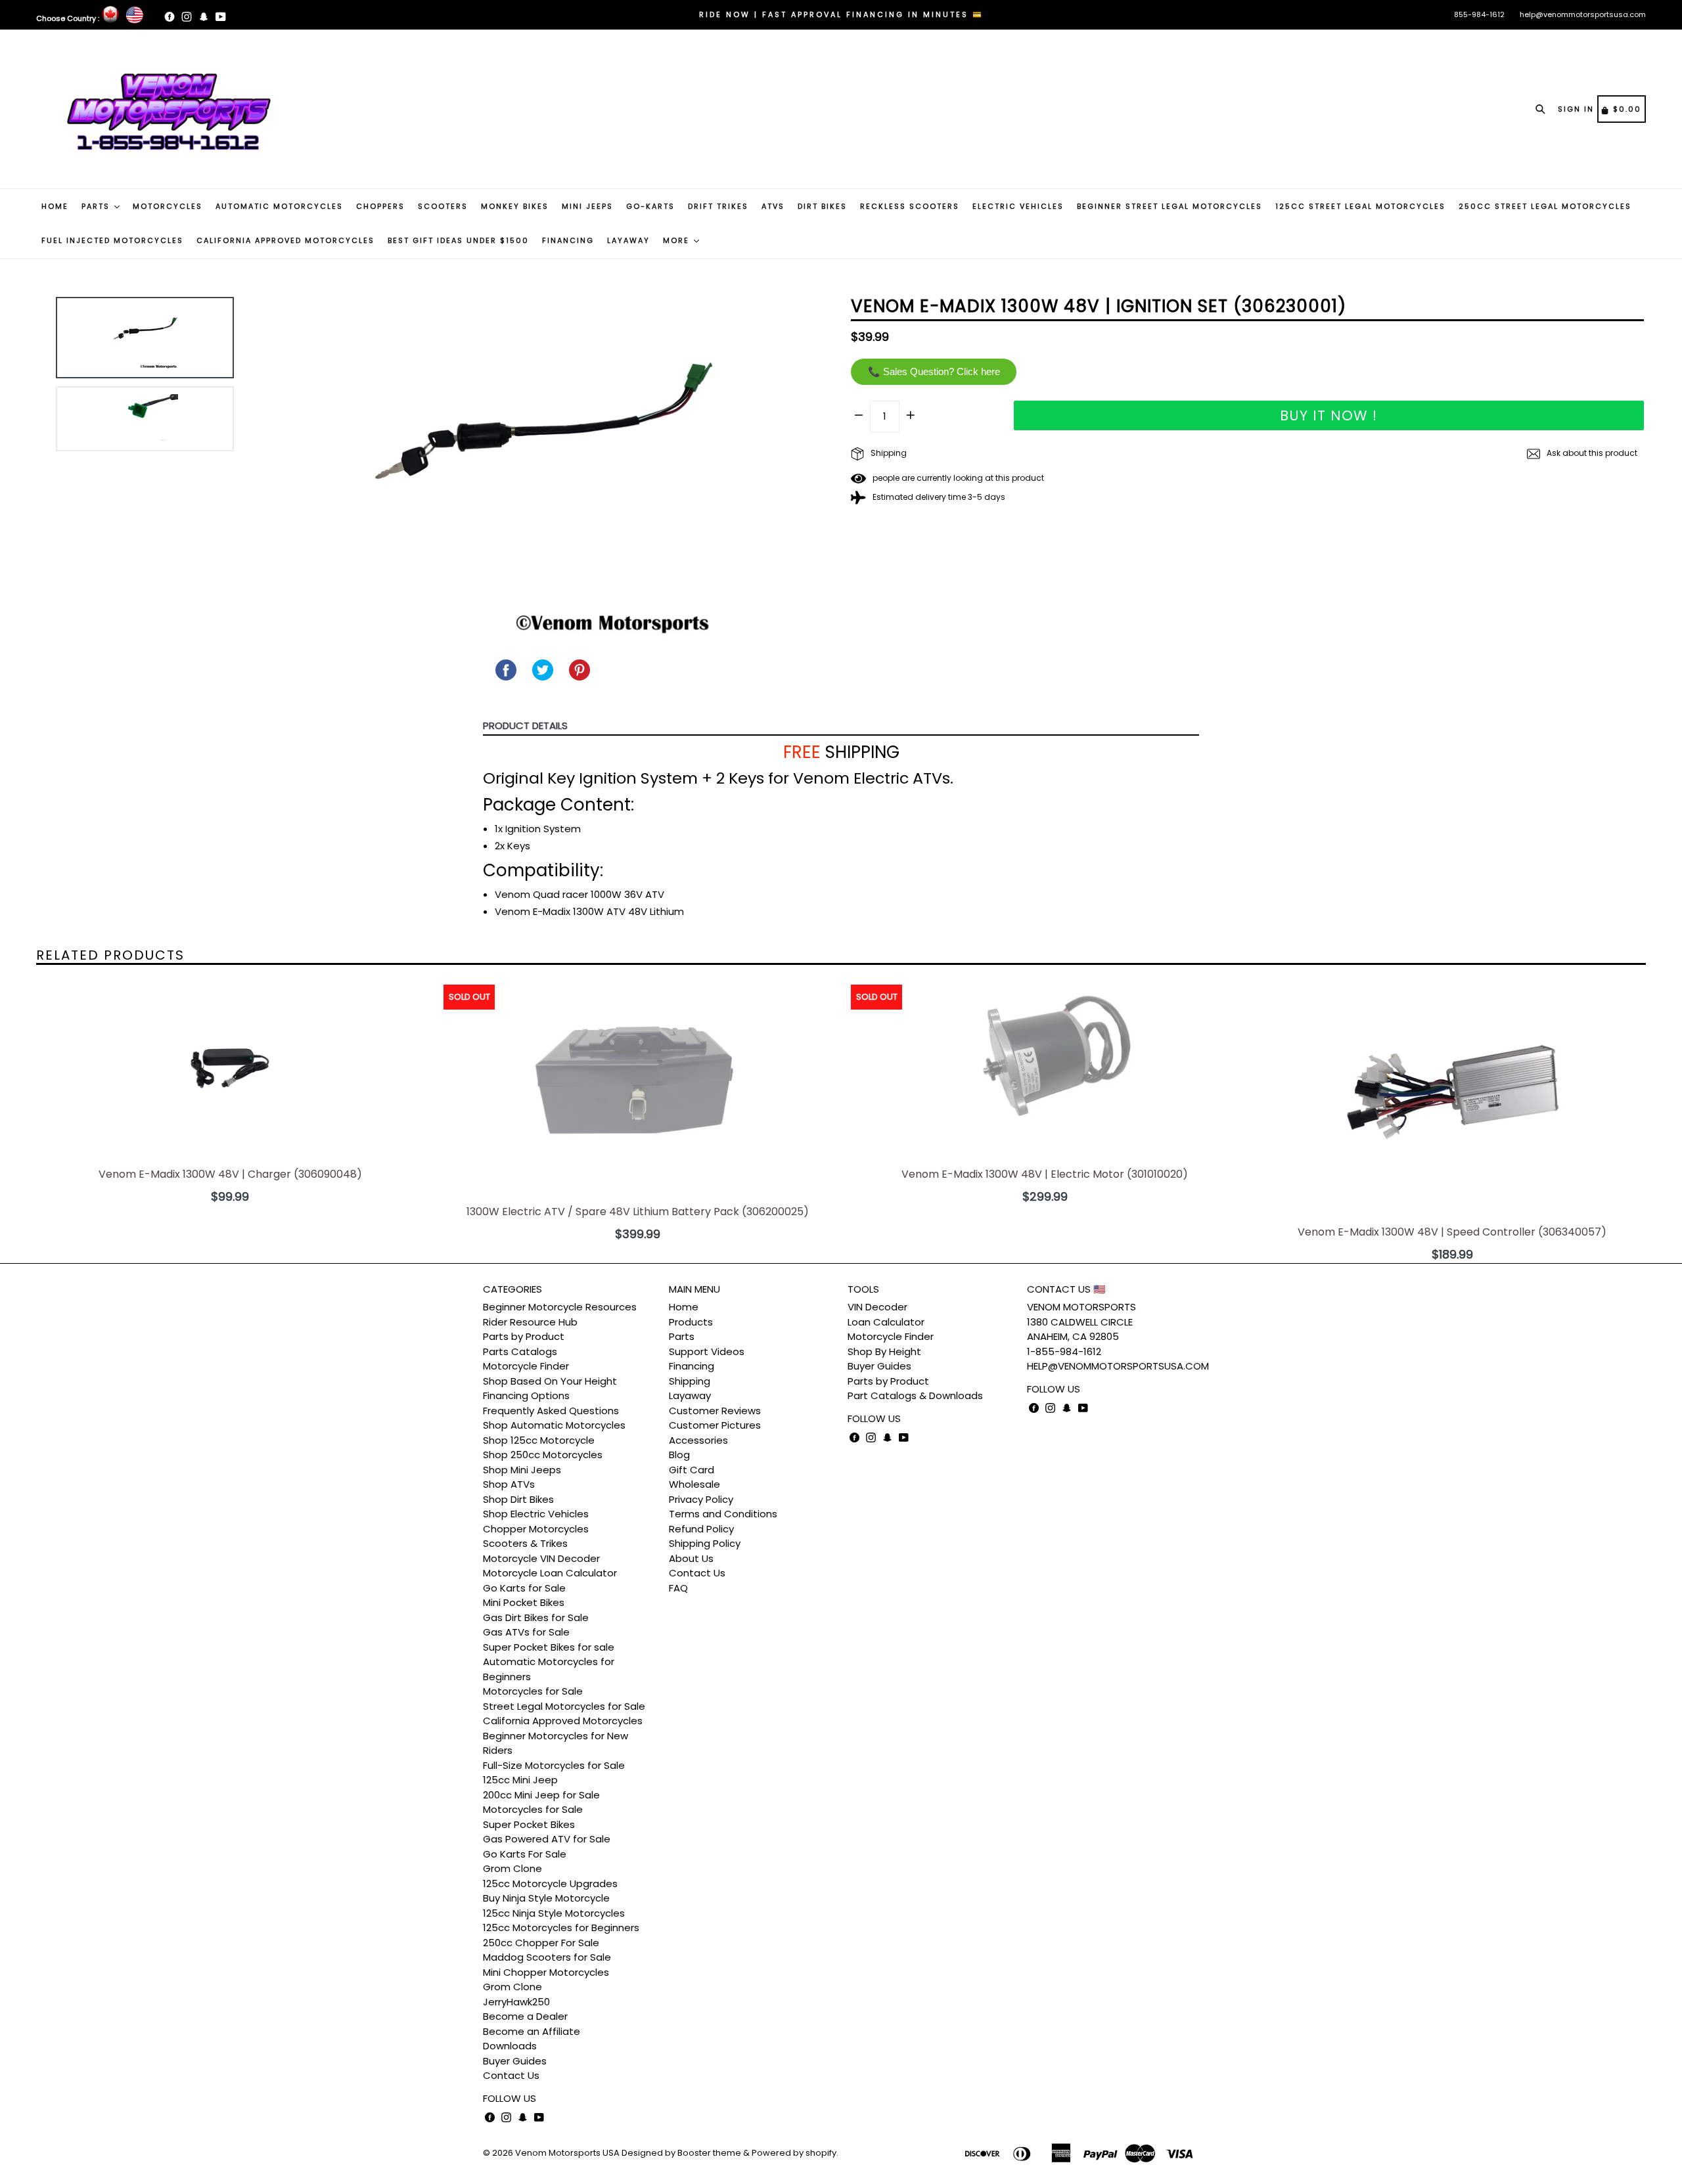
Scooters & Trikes (525, 1543)
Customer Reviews (715, 1411)
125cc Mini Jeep (520, 1780)
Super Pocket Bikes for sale (549, 1647)
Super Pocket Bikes (529, 1824)
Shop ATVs (509, 1484)
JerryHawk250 (516, 2002)
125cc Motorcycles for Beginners (561, 1928)
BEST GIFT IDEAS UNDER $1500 (458, 240)
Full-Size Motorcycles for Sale (554, 1765)
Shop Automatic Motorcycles (554, 1425)
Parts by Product (524, 1336)
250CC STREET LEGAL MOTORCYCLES (1545, 206)
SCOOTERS (443, 206)
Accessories (698, 1440)
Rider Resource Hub (530, 1322)
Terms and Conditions (723, 1514)
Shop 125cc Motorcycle (539, 1440)
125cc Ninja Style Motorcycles (554, 1913)
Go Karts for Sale (524, 1588)
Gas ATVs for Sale (526, 1632)
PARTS (97, 206)
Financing (692, 1366)
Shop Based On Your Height (550, 1381)
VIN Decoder (877, 1307)
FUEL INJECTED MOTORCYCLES (112, 240)
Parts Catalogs (520, 1351)
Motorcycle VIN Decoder (541, 1558)
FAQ (678, 1588)
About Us (691, 1558)
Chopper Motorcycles (536, 1529)
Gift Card (692, 1470)
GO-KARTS (650, 206)
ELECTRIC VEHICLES (1018, 206)
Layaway (690, 1395)
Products (691, 1322)
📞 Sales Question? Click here (934, 371)
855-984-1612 (1479, 14)
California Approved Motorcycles (563, 1721)
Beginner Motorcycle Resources (560, 1307)
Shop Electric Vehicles (536, 1514)
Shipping (888, 453)
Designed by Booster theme (681, 2153)
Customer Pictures (715, 1425)
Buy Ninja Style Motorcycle (546, 1898)
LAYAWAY (628, 240)
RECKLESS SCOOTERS (910, 206)
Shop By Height (884, 1351)
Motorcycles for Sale (533, 1691)
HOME (55, 206)
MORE (678, 240)
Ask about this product (1591, 453)
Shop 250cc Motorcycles (543, 1455)
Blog (679, 1455)
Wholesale (694, 1484)
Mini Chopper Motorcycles (546, 1972)
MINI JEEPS (587, 206)
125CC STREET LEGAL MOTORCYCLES (1360, 206)
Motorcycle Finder (526, 1366)
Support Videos (707, 1351)
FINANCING (568, 240)
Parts (682, 1336)
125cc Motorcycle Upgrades (550, 1883)
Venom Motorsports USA (567, 2153)
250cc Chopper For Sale (541, 1943)
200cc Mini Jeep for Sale (541, 1795)
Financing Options (526, 1395)
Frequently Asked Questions (551, 1411)
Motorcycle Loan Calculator (550, 1573)
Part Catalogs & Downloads (915, 1395)
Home (684, 1307)
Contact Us (511, 2075)
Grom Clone (512, 1868)
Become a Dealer (525, 2016)
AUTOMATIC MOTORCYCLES (279, 206)
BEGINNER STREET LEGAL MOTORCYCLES (1170, 206)
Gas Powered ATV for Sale (547, 1839)
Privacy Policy (701, 1499)
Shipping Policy (705, 1543)
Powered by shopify (794, 2153)
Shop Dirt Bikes (518, 1499)
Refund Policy (701, 1529)
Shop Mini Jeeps (522, 1470)
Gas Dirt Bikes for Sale (536, 1617)
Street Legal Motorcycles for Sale (564, 1706)
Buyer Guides (515, 2061)
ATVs (773, 206)
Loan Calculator (886, 1322)
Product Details (525, 725)
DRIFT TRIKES (718, 206)
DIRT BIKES (822, 206)
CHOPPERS (380, 206)
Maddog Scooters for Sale (547, 1957)
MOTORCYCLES (168, 206)
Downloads (510, 2046)
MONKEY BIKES (515, 206)
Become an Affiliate (532, 2031)
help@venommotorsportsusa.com (1583, 14)
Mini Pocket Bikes (524, 1602)
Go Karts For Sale (525, 1854)
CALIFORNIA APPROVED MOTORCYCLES (285, 240)
